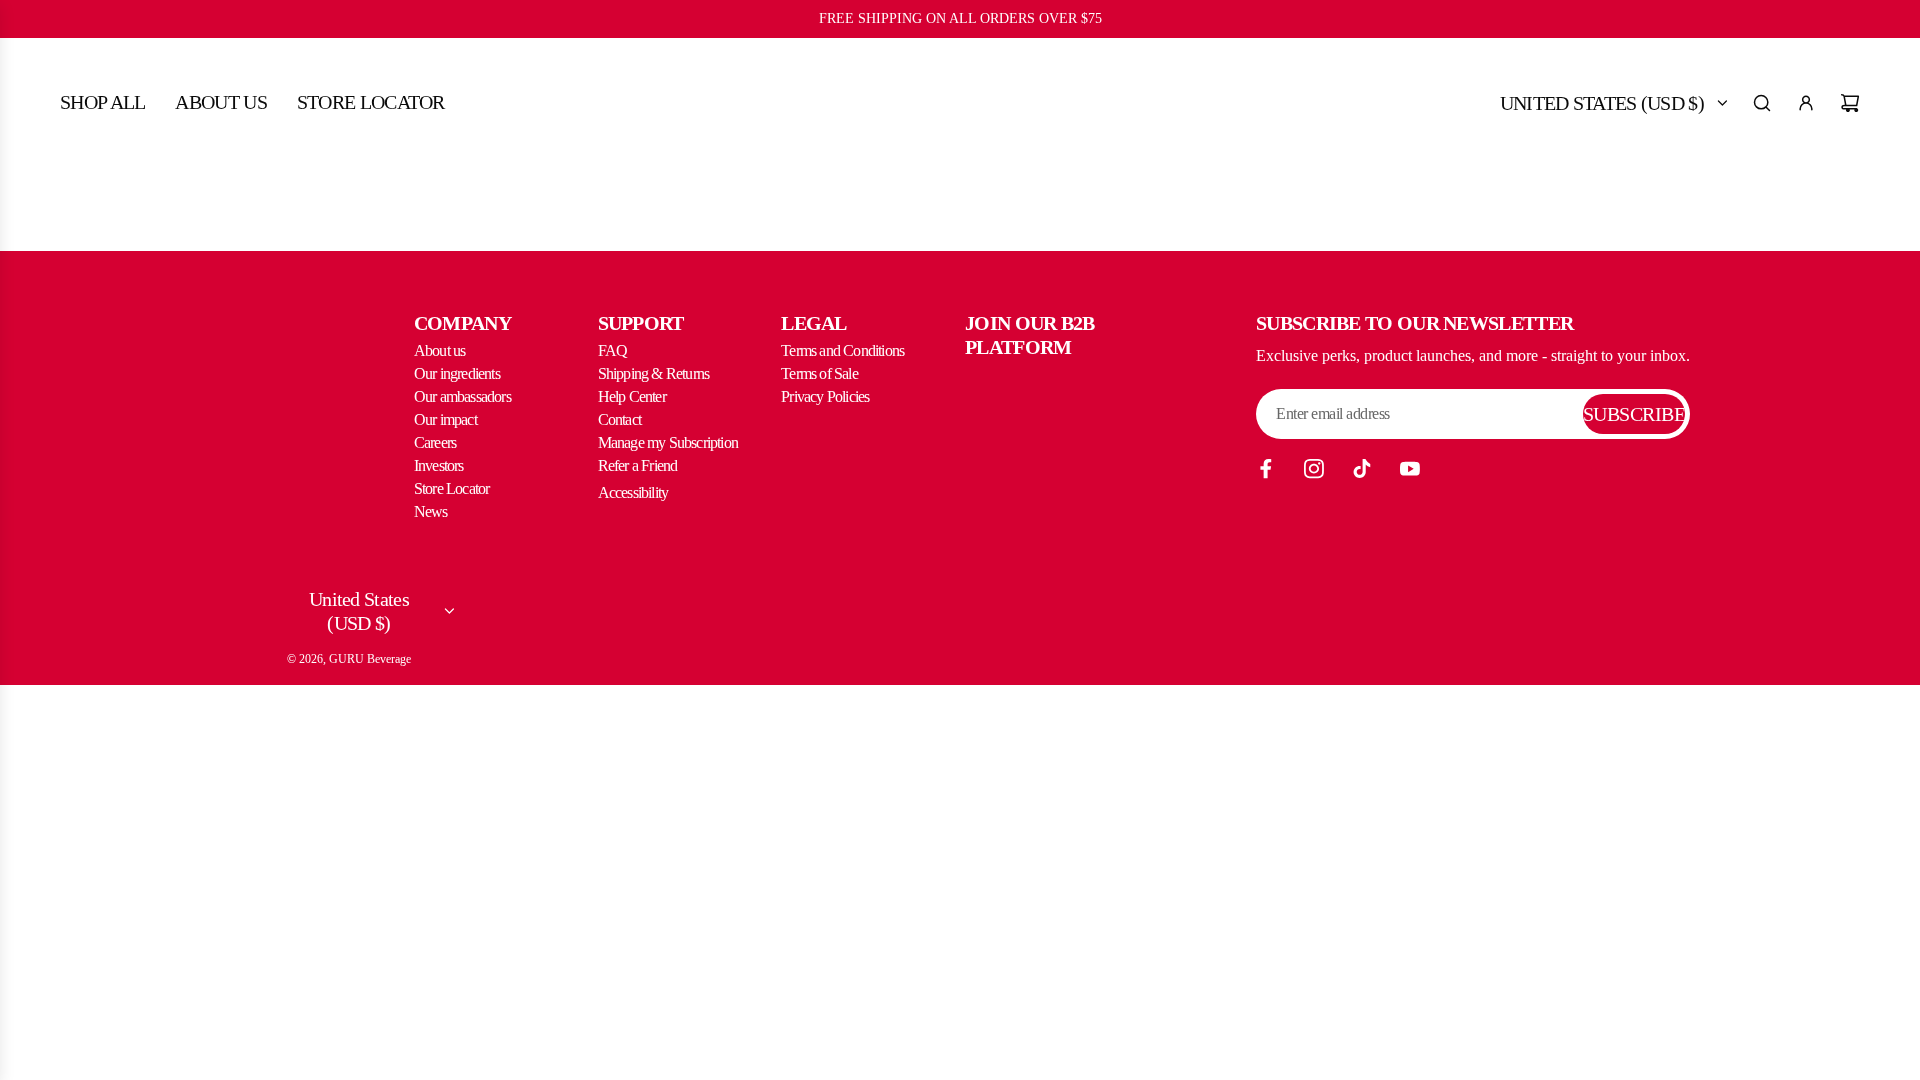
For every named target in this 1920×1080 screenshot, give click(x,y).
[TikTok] (1362, 469)
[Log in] (1806, 103)
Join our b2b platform (1030, 335)
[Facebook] (1266, 469)
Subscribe (1634, 414)
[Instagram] (1314, 469)
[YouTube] (1410, 469)
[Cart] (1850, 103)
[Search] (1762, 103)
